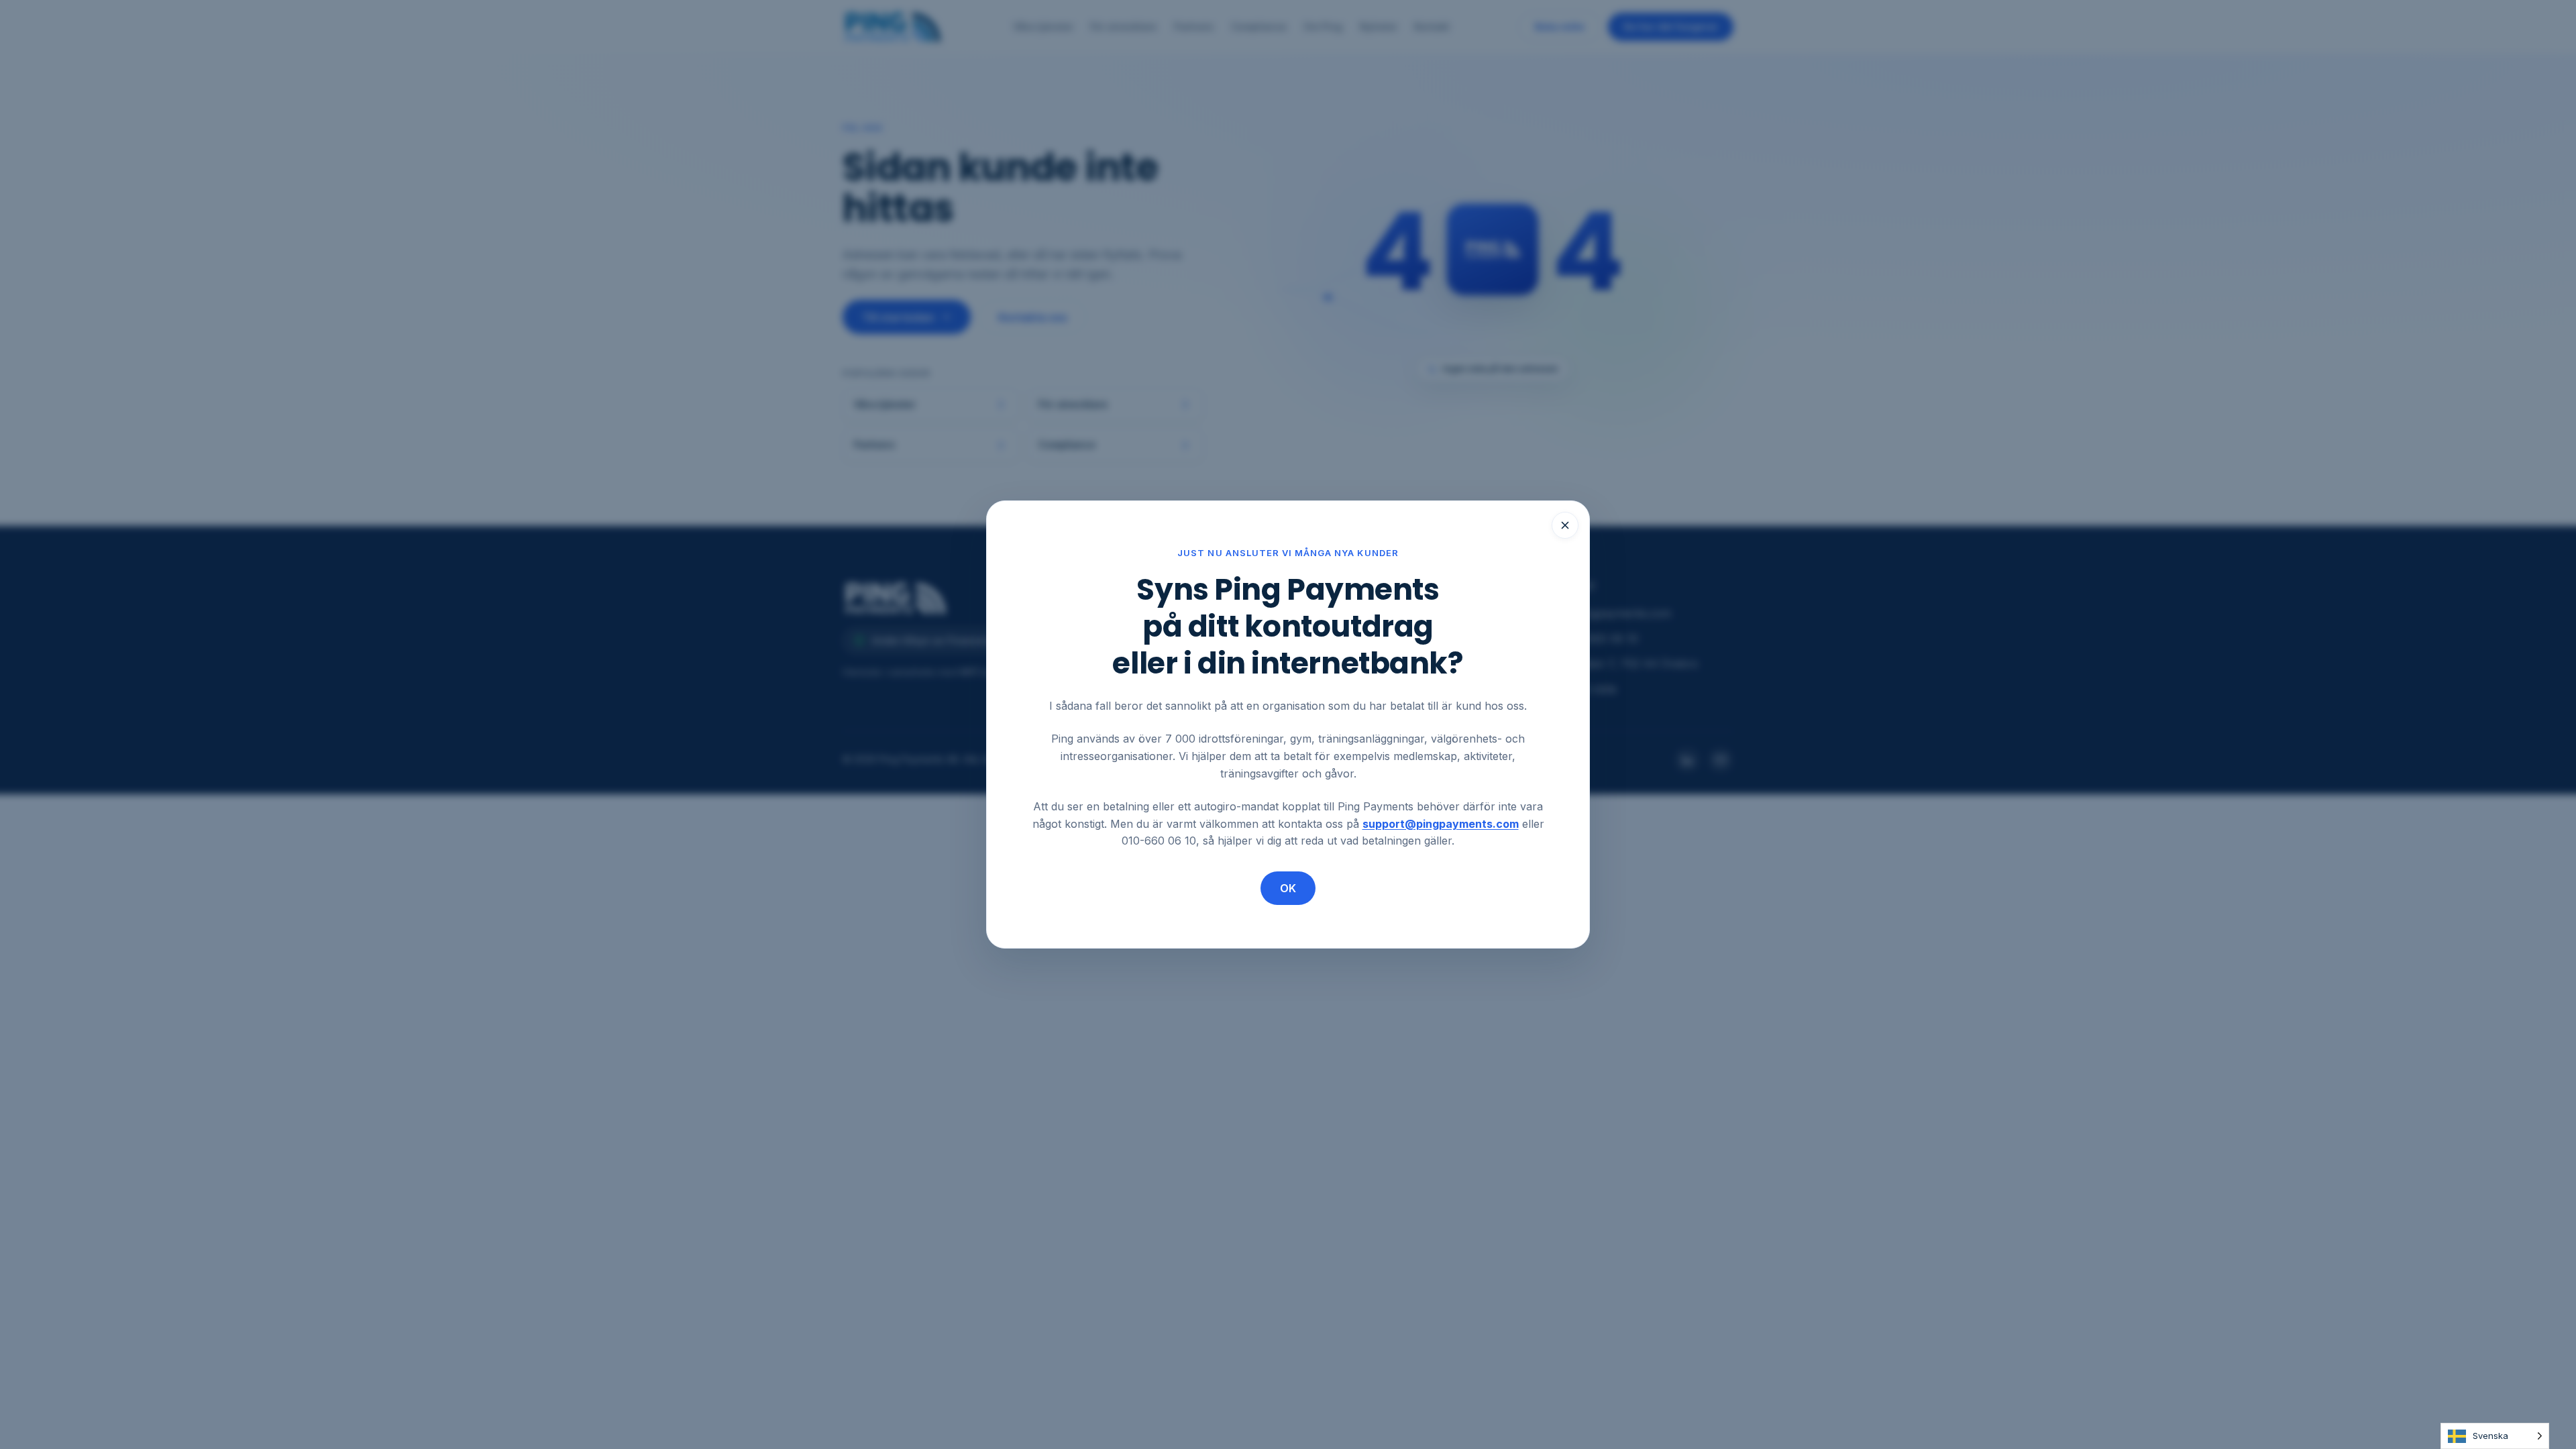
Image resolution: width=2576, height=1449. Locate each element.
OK (1288, 888)
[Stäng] (1565, 525)
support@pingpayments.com (1441, 824)
